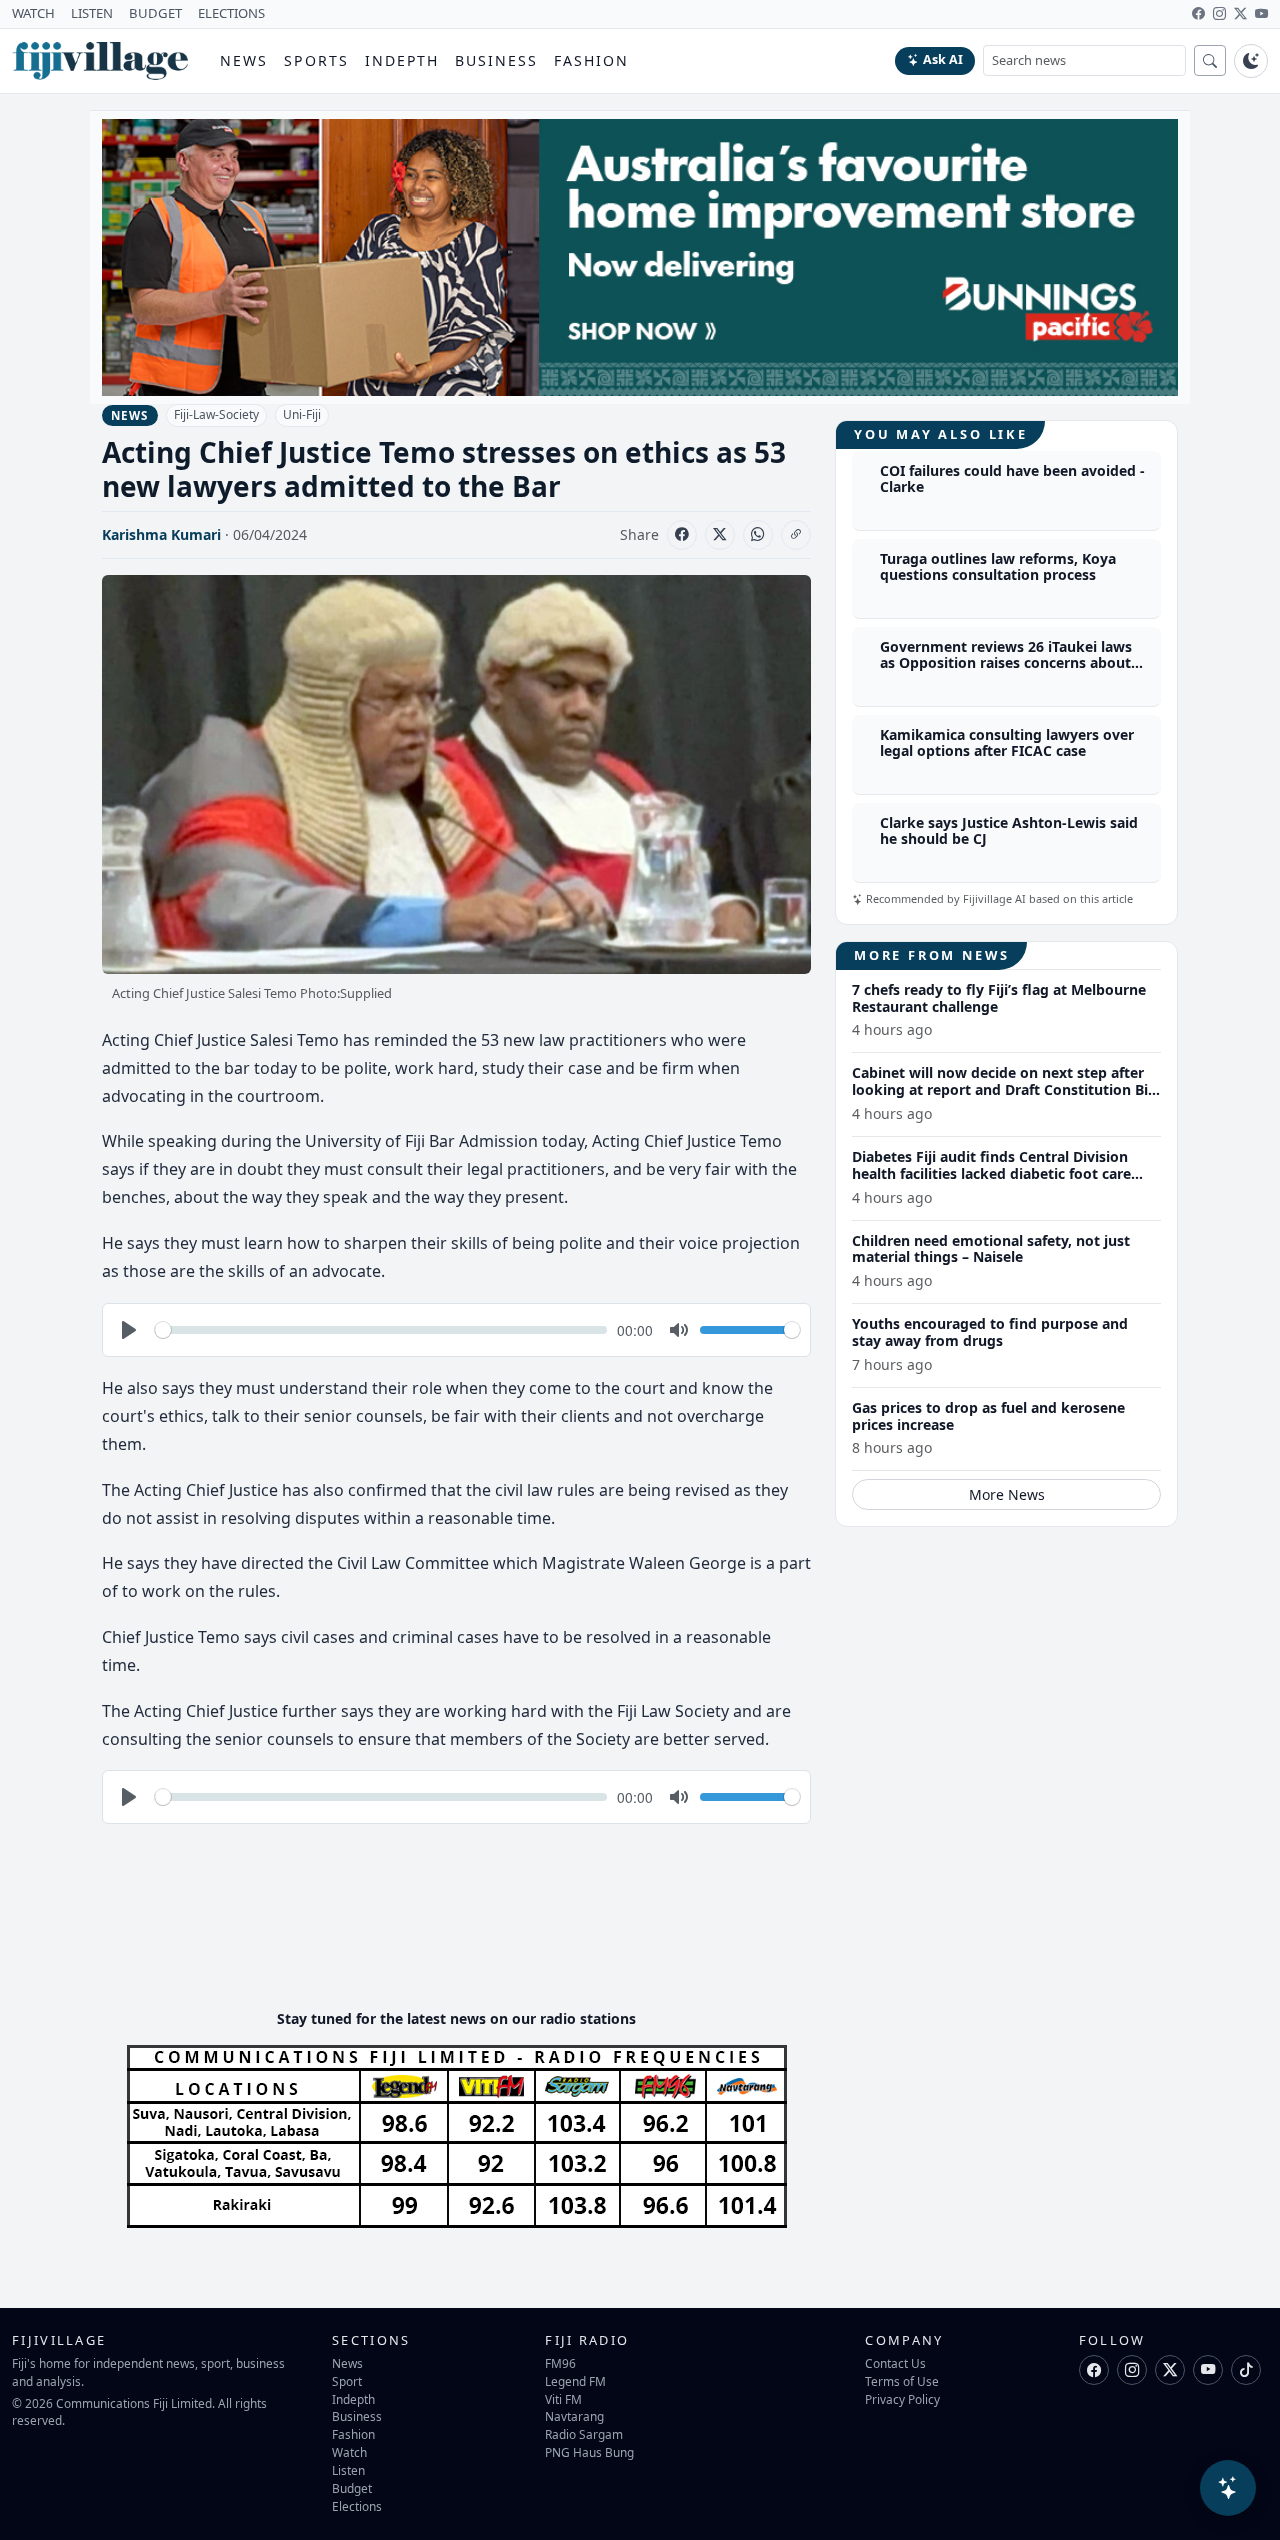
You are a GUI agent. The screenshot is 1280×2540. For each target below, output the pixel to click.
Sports (316, 60)
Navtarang (574, 2416)
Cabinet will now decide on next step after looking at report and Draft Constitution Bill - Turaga (1004, 1089)
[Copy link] (796, 535)
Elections (357, 2506)
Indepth (402, 60)
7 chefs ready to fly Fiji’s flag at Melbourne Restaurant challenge (999, 998)
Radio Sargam (584, 2434)
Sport (347, 2381)
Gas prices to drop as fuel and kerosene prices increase (988, 1416)
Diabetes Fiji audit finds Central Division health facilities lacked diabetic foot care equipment (991, 1173)
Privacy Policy (902, 2399)
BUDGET (155, 13)
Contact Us (895, 2363)
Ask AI (943, 59)
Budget (352, 2488)
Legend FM (575, 2381)
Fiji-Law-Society (216, 414)
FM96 (560, 2363)
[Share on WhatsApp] (758, 535)
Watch (349, 2452)
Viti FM (563, 2399)
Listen (348, 2470)
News (244, 60)
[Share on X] (720, 535)
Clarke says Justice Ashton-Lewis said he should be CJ (1009, 831)
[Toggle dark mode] (1251, 61)
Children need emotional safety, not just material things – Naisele (991, 1249)
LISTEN (92, 13)
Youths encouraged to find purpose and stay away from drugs (990, 1332)
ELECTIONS (231, 13)
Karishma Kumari (161, 534)
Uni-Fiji (302, 414)
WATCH (33, 13)
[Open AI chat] (1228, 2488)
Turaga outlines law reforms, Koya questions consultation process (998, 567)
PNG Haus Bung (589, 2452)
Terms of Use (902, 2381)
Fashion (591, 60)
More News (1007, 1494)
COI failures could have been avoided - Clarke (1012, 479)
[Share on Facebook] (682, 535)
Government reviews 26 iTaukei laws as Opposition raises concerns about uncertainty (1006, 663)
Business (496, 60)
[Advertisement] (466, 1933)
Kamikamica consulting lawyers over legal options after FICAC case (1007, 743)
